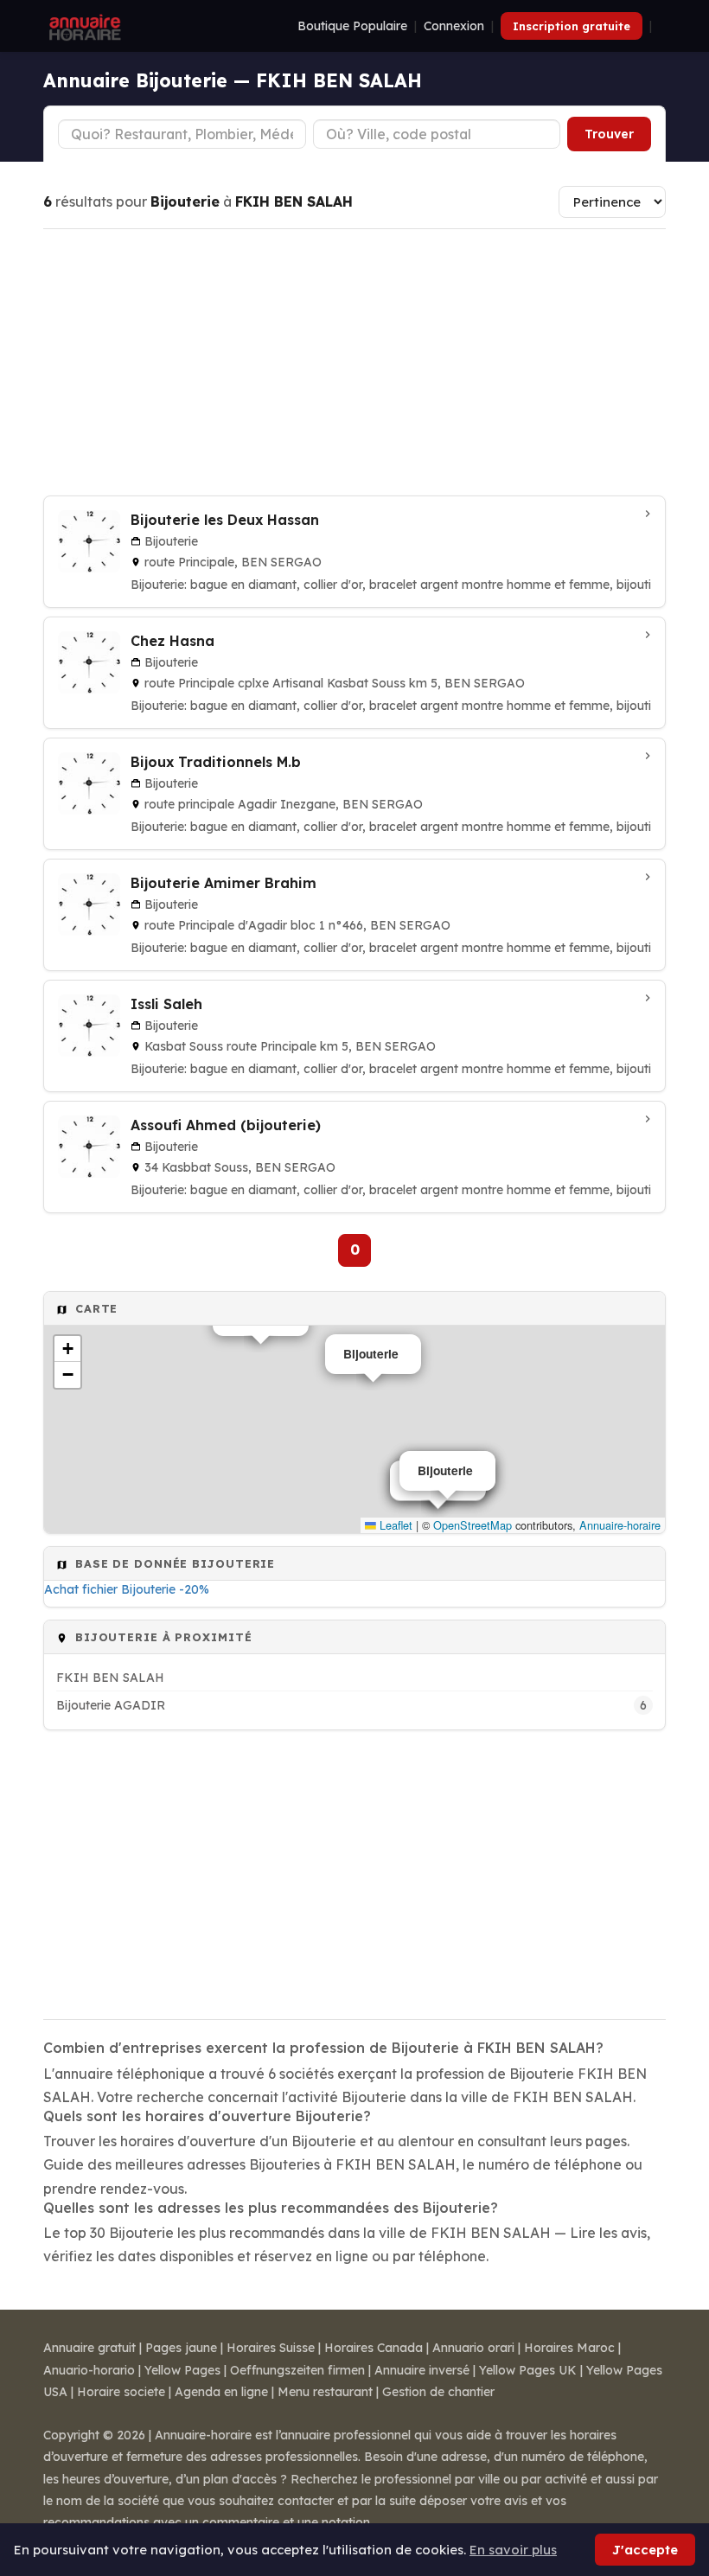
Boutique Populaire (352, 26)
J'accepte (645, 2550)
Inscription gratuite (572, 26)
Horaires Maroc (569, 2348)
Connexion (454, 26)
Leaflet (394, 1525)
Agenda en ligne (221, 2392)
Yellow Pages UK (528, 2370)
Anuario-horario (89, 2370)
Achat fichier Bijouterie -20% (127, 1589)
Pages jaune (181, 2348)
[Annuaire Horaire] (83, 26)
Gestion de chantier (438, 2392)
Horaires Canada (374, 2348)
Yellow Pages (182, 2370)
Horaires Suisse (271, 2348)
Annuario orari (473, 2348)
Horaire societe (121, 2392)
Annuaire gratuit (89, 2348)
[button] (67, 1349)
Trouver (609, 134)
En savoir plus (513, 2550)
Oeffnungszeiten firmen (297, 2370)
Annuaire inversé (422, 2370)
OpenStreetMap (473, 1525)
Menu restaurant (325, 2392)
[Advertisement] (354, 362)
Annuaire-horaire (620, 1525)
